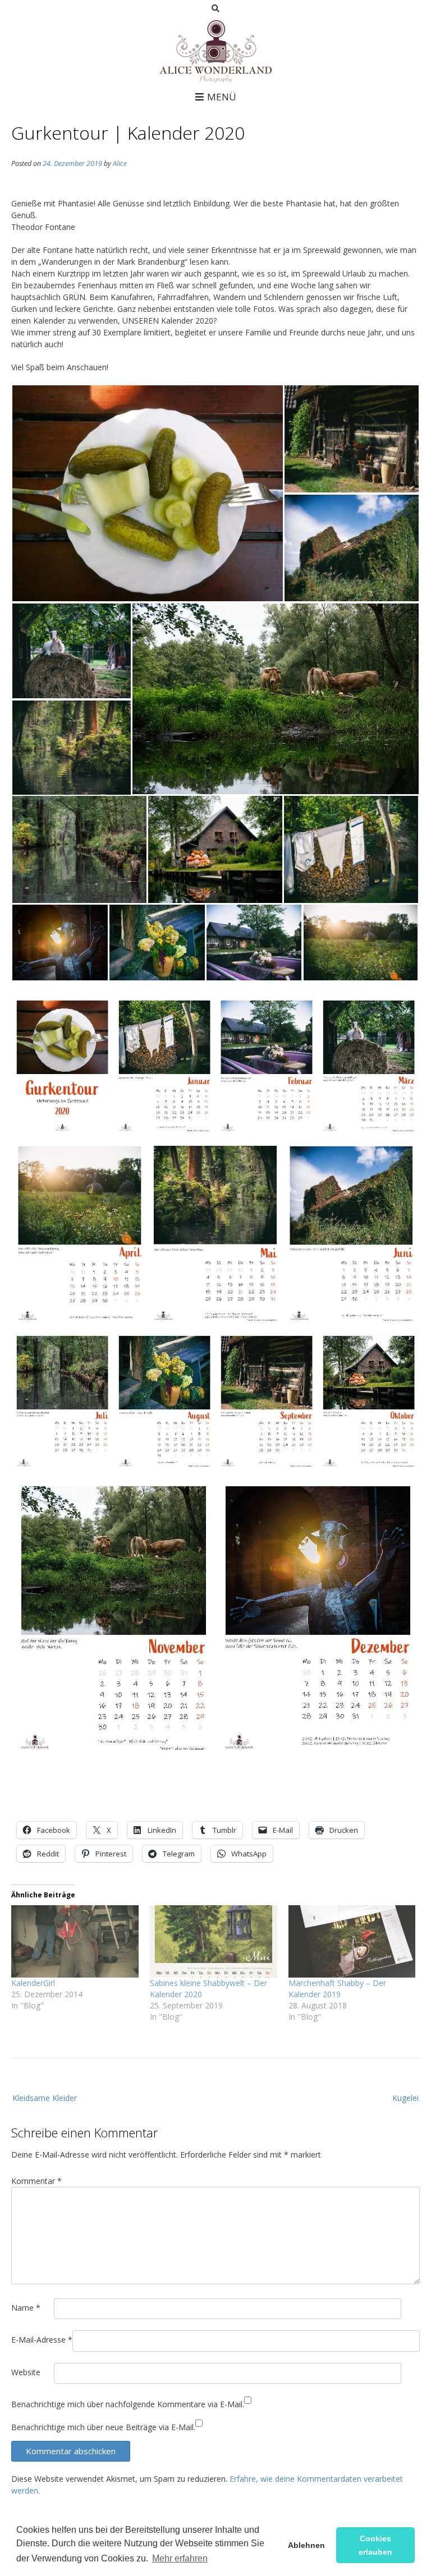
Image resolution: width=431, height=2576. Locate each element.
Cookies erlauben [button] (375, 2545)
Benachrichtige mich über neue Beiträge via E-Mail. (103, 2427)
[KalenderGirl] (75, 1942)
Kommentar (36, 2181)
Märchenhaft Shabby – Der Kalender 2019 (337, 1989)
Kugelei (405, 2098)
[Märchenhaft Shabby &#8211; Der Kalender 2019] (352, 1942)
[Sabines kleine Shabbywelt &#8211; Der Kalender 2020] (214, 1942)
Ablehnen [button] (306, 2545)
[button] (147, 493)
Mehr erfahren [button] (180, 2558)
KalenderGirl (33, 1983)
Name (26, 2308)
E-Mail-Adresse (42, 2340)
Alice (120, 163)
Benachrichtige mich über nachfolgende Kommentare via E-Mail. (128, 2404)
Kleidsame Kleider (45, 2098)
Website (26, 2372)
